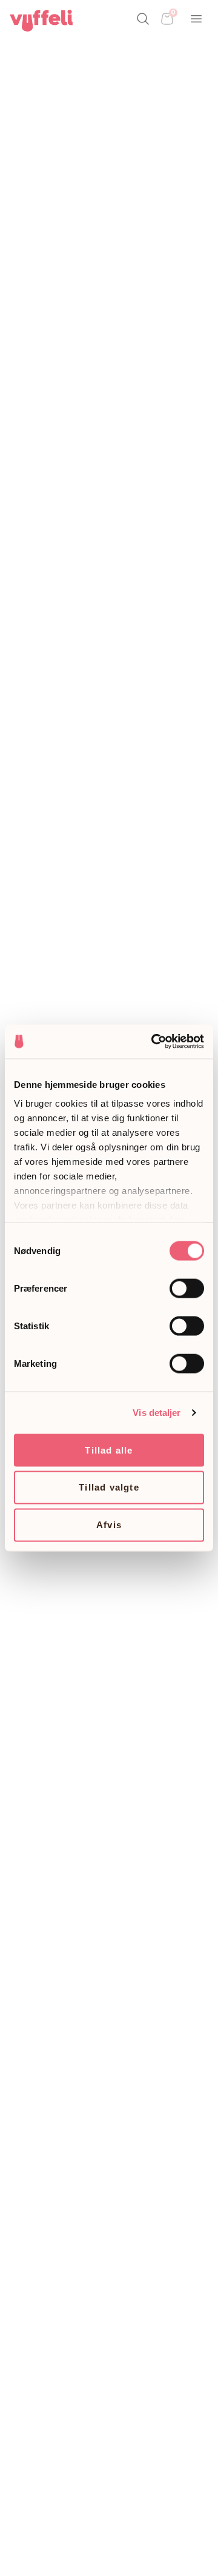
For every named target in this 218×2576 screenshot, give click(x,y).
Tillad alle (109, 1450)
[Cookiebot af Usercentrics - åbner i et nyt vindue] (154, 1042)
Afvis (109, 1525)
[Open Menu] (196, 19)
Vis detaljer (157, 1413)
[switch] (187, 1288)
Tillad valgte (109, 1487)
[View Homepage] (41, 21)
